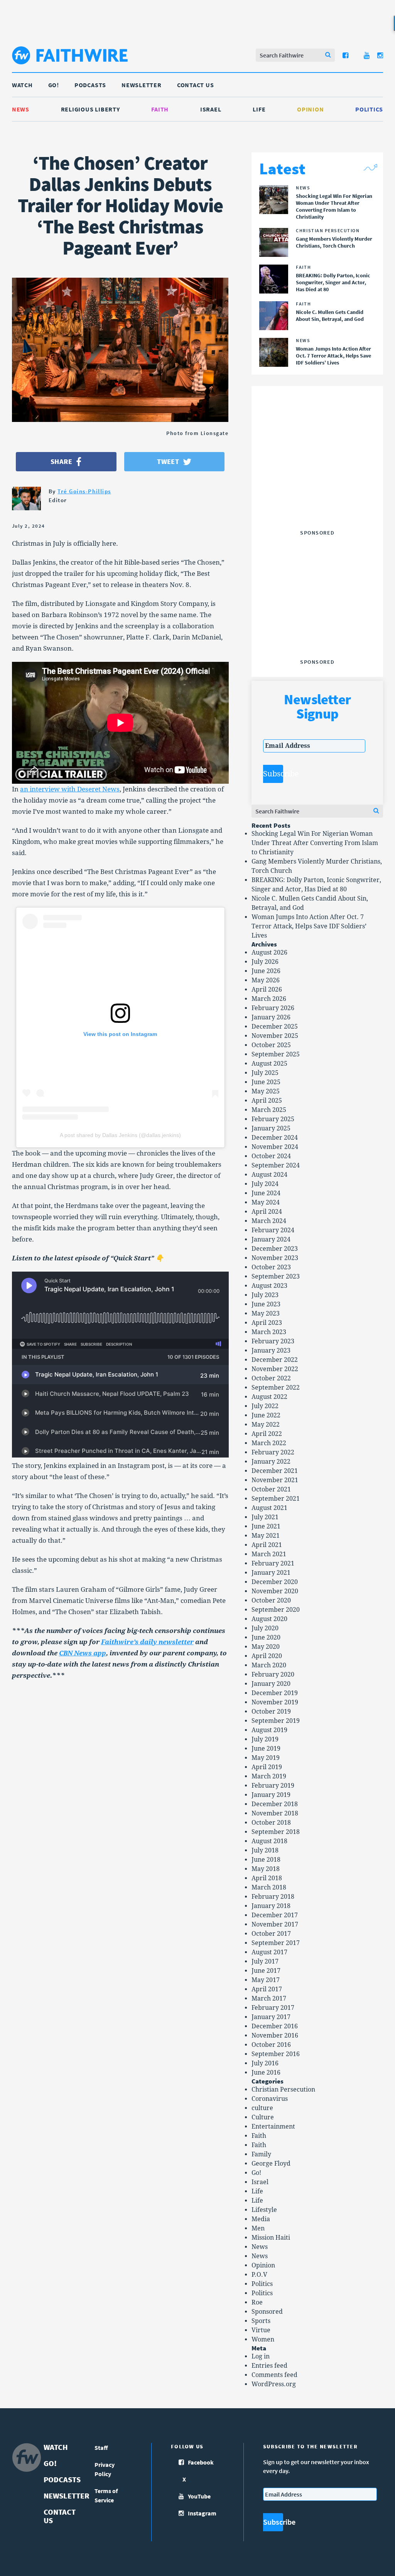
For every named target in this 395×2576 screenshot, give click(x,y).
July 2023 (265, 1295)
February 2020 (273, 1674)
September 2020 (276, 1610)
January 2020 (271, 1684)
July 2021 (265, 1517)
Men (258, 2228)
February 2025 (273, 1119)
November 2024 (275, 1147)
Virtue (261, 2330)
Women (263, 2339)
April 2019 (267, 1767)
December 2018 (275, 1804)
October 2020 (271, 1600)
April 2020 (267, 1656)
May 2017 (266, 1980)
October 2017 (271, 1934)
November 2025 (275, 1036)
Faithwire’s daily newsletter (147, 1642)
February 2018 (273, 1897)
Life (259, 109)
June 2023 (266, 1304)
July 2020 (265, 1628)
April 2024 (267, 1212)
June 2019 (266, 1749)
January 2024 (271, 1239)
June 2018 (266, 1860)
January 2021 (271, 1573)
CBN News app (83, 1653)
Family (261, 2154)
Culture (263, 2117)
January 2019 (271, 1795)
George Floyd (271, 2164)
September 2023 (276, 1276)
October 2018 (271, 1823)
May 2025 (266, 1091)
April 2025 (267, 1101)
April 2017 (267, 1989)
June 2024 (266, 1193)
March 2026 (269, 999)
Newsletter (142, 85)
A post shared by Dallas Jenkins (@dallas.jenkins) (120, 1135)
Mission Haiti (271, 2238)
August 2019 (269, 1730)
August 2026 (269, 952)
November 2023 (275, 1258)
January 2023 (271, 1350)
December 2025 (275, 1027)
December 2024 (275, 1138)
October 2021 (271, 1489)
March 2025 (269, 1110)
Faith (160, 109)
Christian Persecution (283, 2089)
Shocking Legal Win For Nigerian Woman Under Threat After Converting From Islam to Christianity (315, 843)
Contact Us (196, 85)
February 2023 (273, 1341)
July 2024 (265, 1184)
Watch (22, 85)
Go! (54, 85)
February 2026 (273, 1008)
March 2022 (269, 1443)
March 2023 (269, 1332)
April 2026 (267, 989)
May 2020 (266, 1647)
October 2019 (271, 1711)
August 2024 (269, 1175)
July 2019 (265, 1739)
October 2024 (271, 1156)
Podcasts (90, 85)
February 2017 (273, 2008)
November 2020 (275, 1591)
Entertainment (273, 2126)
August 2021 (269, 1508)
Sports (261, 2321)
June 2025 (266, 1082)
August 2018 (269, 1841)
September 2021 (276, 1499)
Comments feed (274, 2375)
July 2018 (265, 1850)
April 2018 (267, 1878)
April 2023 (267, 1323)
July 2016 (265, 2063)
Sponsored (267, 2312)
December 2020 (275, 1582)
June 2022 (266, 1415)
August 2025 (269, 1064)
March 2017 (269, 1998)
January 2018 (271, 1906)
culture (262, 2108)
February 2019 (273, 1786)
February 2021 (273, 1563)
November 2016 (275, 2035)
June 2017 (266, 1971)
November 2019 (275, 1702)
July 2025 (265, 1073)
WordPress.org (274, 2384)
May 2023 (266, 1313)
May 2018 (266, 1869)
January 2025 (271, 1128)
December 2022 (275, 1360)
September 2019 (276, 1721)
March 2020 (269, 1665)
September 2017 (276, 1943)
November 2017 (275, 1924)
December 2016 (275, 2026)
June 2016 (266, 2072)
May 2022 (266, 1425)
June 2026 (266, 971)
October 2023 (271, 1267)
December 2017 (275, 1915)
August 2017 (269, 1952)
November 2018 (275, 1813)
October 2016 (271, 2045)
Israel (211, 109)
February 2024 (273, 1230)
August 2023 (269, 1286)
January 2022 (271, 1462)
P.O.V (259, 2275)
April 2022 (267, 1434)
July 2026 (265, 962)
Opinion (310, 109)
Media (261, 2219)
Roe (257, 2302)
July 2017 (265, 1961)
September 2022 (276, 1388)
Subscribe (273, 774)
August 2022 (269, 1397)
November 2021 (275, 1480)
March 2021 (269, 1554)
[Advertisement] (321, 478)
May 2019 (266, 1758)
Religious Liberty (90, 109)
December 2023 (275, 1249)
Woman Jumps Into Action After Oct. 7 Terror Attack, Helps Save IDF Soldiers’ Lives (309, 926)
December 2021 (275, 1471)
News (21, 109)
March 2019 (269, 1776)
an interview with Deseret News (70, 789)
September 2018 (276, 1832)
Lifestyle (264, 2210)
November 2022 (275, 1369)
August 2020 (269, 1619)
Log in (261, 2356)
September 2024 (276, 1165)
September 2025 (276, 1054)
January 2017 (271, 2017)
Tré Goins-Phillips (84, 491)
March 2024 (269, 1221)
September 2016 (276, 2054)
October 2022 (271, 1378)
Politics (369, 109)
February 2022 (273, 1452)
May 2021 (266, 1536)
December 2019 (275, 1693)
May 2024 (266, 1202)
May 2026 (266, 980)
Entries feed (269, 2366)
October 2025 (271, 1045)
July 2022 (265, 1406)
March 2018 (269, 1887)
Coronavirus (270, 2099)
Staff (101, 2448)
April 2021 (267, 1545)
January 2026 (271, 1017)
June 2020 (266, 1637)
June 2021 (266, 1526)
